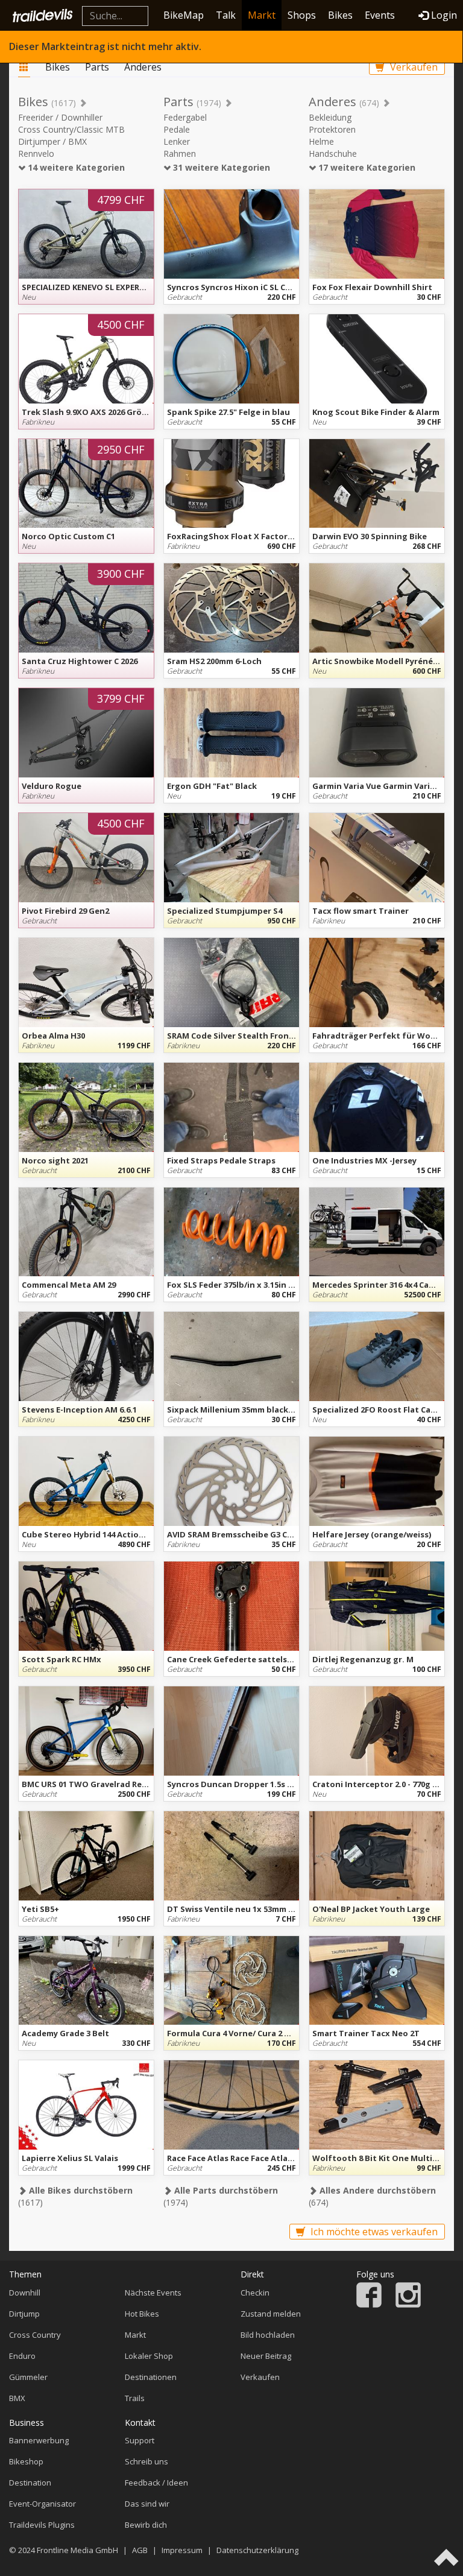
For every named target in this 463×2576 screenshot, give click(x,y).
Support (140, 2440)
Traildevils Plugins (42, 2525)
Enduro (22, 2356)
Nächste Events (153, 2293)
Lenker (177, 141)
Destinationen (151, 2377)
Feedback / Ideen (156, 2483)
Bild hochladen (268, 2335)
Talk (226, 15)
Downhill (25, 2293)
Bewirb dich (146, 2525)
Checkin (255, 2293)
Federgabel (185, 117)
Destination (30, 2483)
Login (444, 15)
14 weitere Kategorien (75, 167)
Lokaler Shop (149, 2356)
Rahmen (180, 153)
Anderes (143, 67)
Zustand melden (271, 2314)
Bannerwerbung (39, 2440)
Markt (262, 15)
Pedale (177, 129)
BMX (17, 2398)
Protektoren (332, 129)
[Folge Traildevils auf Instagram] (408, 2305)
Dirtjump (24, 2314)
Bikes (340, 15)
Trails (135, 2398)
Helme (321, 141)
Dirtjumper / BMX (52, 141)
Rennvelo (36, 153)
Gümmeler (28, 2377)
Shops (302, 15)
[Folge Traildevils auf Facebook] (369, 2305)
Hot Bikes (142, 2314)
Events (380, 15)
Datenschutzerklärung (257, 2550)
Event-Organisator (43, 2504)
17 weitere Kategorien (366, 167)
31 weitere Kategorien (220, 167)
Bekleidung (330, 117)
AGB (140, 2550)
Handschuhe (333, 153)
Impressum (182, 2550)
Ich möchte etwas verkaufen (373, 2232)
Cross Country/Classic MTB (71, 129)
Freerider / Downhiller (60, 117)
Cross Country (35, 2335)
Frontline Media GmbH (77, 2550)
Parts (97, 67)
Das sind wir (147, 2504)
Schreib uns (146, 2461)
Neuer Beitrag (266, 2356)
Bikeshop (26, 2461)
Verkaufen (413, 67)
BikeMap (184, 15)
